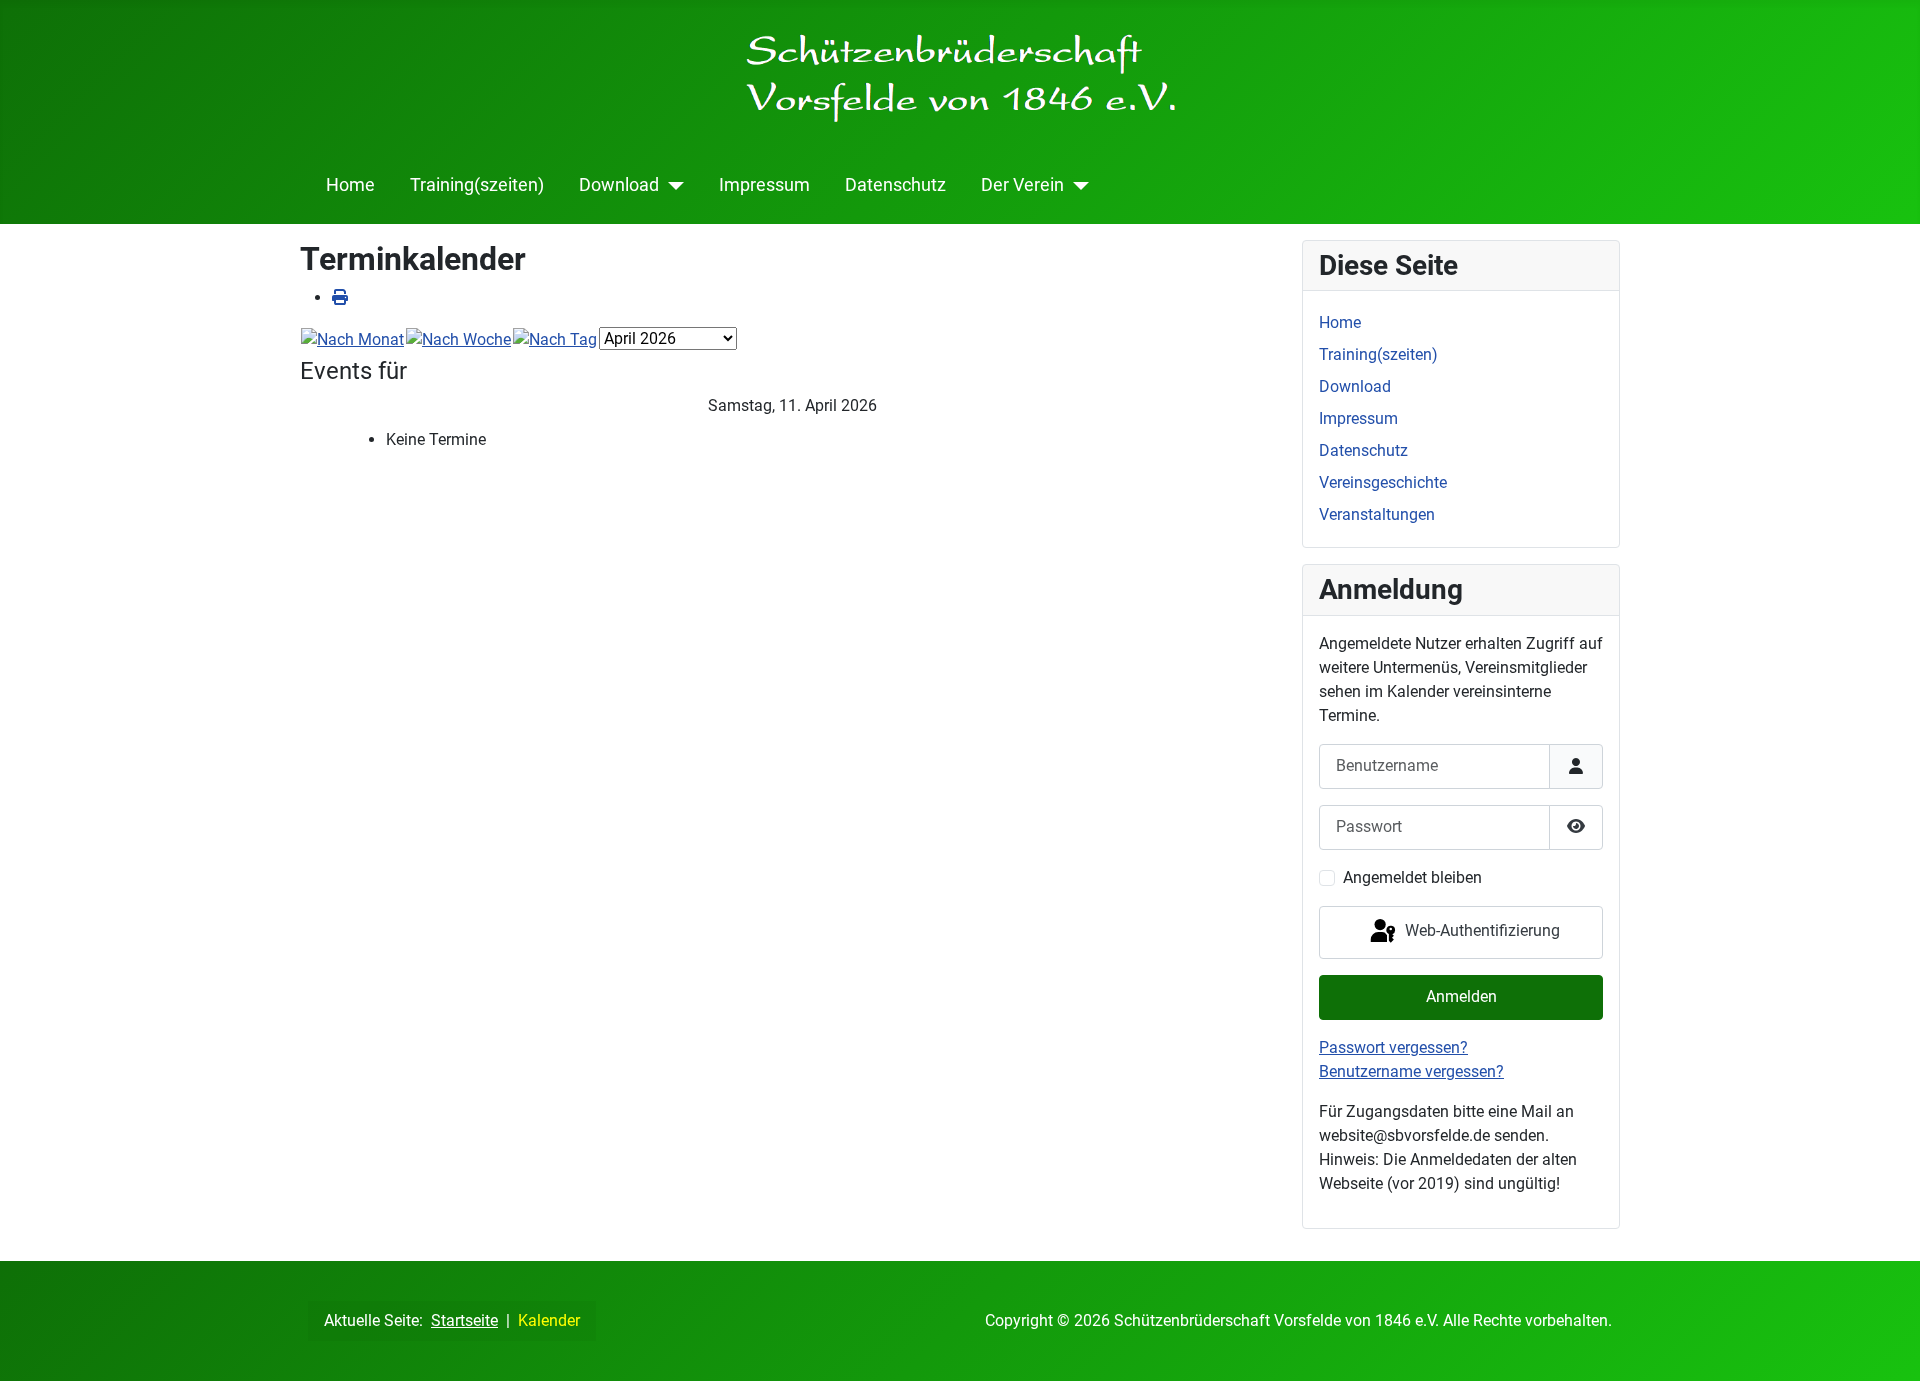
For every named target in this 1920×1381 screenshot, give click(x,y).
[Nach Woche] (458, 338)
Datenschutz (895, 185)
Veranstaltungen (1377, 514)
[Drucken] (340, 297)
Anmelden (1461, 996)
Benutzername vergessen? (1411, 1071)
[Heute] (555, 338)
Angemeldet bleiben (1412, 877)
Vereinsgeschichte (1383, 482)
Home (350, 185)
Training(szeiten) (477, 185)
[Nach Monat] (352, 338)
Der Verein (1022, 185)
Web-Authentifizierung (1480, 931)
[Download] (671, 185)
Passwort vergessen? (1393, 1047)
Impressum (764, 185)
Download (619, 185)
